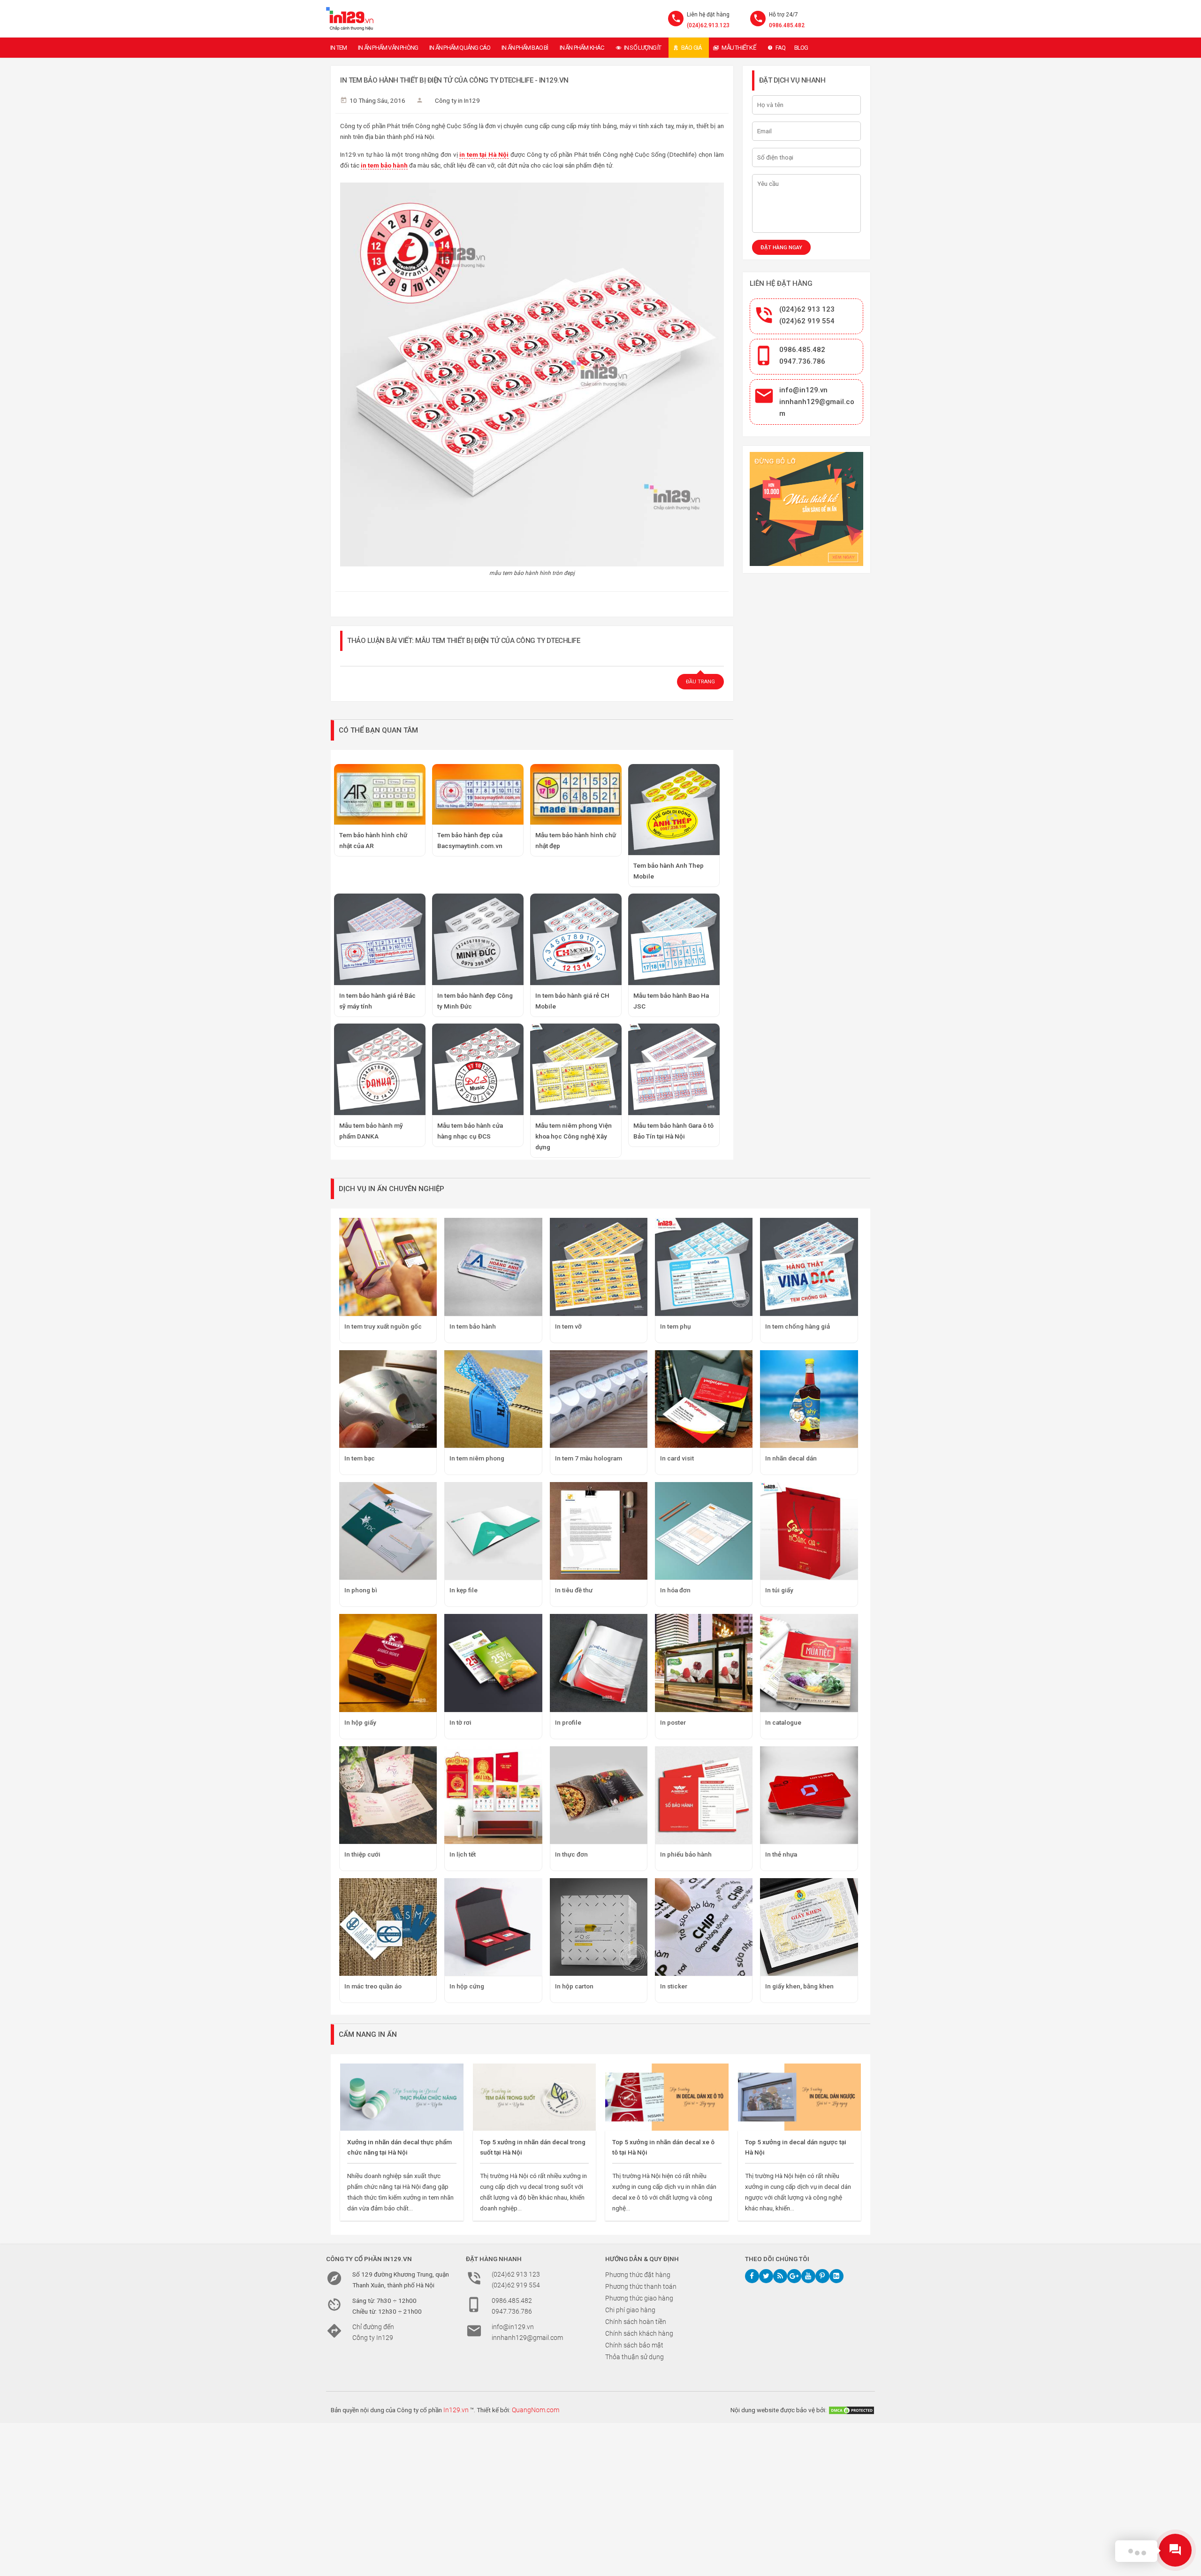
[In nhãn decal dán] (809, 1399)
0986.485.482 (787, 25)
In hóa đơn (675, 1590)
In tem (338, 48)
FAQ (781, 48)
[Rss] (780, 2276)
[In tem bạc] (388, 1399)
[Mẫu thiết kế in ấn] (807, 509)
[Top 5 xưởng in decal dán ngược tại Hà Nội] (800, 2097)
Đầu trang (700, 682)
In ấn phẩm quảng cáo (460, 48)
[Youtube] (808, 2276)
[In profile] (599, 1663)
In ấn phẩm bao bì (525, 48)
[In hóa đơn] (704, 1531)
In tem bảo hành (473, 1326)
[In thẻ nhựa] (809, 1795)
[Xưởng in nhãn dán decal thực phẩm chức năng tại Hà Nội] (402, 2097)
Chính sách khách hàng (639, 2333)
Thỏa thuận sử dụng (635, 2357)
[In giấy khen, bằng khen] (809, 1927)
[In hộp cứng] (493, 1927)
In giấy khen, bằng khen (799, 1986)
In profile (568, 1722)
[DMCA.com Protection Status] (851, 2410)
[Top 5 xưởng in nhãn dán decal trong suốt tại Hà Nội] (535, 2097)
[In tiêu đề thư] (599, 1531)
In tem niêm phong (477, 1458)
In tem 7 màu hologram (589, 1458)
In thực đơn (571, 1854)
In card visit (677, 1458)
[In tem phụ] (704, 1267)
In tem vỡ (568, 1326)
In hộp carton (574, 1986)
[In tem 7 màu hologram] (599, 1399)
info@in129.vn (803, 390)
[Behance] (836, 2276)
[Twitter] (766, 2276)
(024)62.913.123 (708, 25)
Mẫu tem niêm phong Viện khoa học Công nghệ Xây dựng (574, 1136)
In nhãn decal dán (791, 1458)
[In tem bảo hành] (493, 1267)
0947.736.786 (802, 361)
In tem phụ (676, 1326)
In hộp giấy (360, 1722)
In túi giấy (779, 1590)
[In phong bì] (388, 1531)
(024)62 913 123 (807, 309)
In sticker (674, 1986)
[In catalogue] (809, 1663)
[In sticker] (704, 1927)
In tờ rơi (460, 1722)
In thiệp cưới (362, 1854)
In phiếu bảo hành (686, 1854)
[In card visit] (704, 1399)
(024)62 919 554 (807, 321)
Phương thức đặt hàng (638, 2275)
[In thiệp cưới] (388, 1795)
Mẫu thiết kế (738, 48)
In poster (673, 1722)
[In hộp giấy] (388, 1663)
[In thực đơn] (599, 1795)
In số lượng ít (643, 48)
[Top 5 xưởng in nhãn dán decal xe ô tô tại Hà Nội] (667, 2097)
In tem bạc (360, 1458)
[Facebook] (752, 2276)
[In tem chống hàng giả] (809, 1267)
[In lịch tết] (493, 1795)
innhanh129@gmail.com (527, 2338)
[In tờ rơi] (493, 1663)
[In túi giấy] (809, 1531)
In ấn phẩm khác (582, 48)
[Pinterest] (822, 2276)
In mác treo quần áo (373, 1986)
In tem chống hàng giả (798, 1326)
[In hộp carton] (599, 1927)
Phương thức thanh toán (641, 2286)
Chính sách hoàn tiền (636, 2322)
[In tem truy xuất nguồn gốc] (388, 1267)
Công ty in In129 (457, 100)
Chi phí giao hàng (630, 2310)
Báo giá (692, 48)
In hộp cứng (467, 1986)
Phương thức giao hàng (639, 2298)
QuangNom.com (536, 2410)
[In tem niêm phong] (493, 1399)
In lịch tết (463, 1854)
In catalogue (783, 1722)
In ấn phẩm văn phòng (388, 48)
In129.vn (456, 2410)
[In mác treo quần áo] (388, 1927)
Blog (801, 48)
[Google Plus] (794, 2276)
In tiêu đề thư (574, 1590)
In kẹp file (464, 1590)
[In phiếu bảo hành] (704, 1795)
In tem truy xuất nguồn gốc (383, 1326)
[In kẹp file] (493, 1531)
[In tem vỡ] (599, 1267)
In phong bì (361, 1590)
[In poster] (704, 1663)
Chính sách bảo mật (634, 2345)
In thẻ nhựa (781, 1854)
